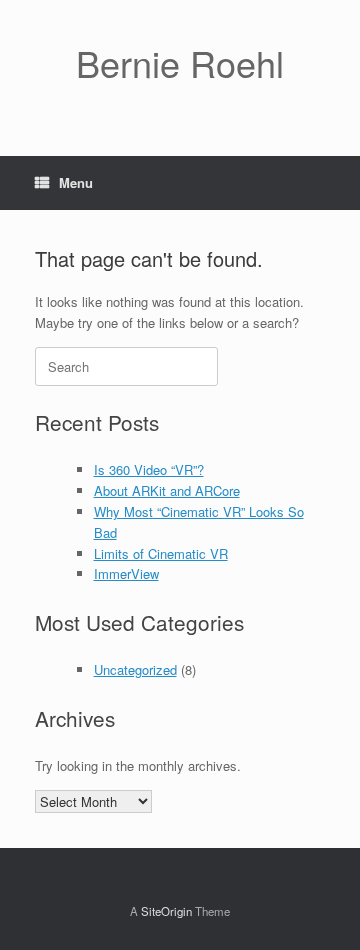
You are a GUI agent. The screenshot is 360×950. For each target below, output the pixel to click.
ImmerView (126, 573)
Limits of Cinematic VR (161, 553)
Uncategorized (135, 669)
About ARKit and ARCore (167, 490)
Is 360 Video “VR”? (149, 469)
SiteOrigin (166, 911)
